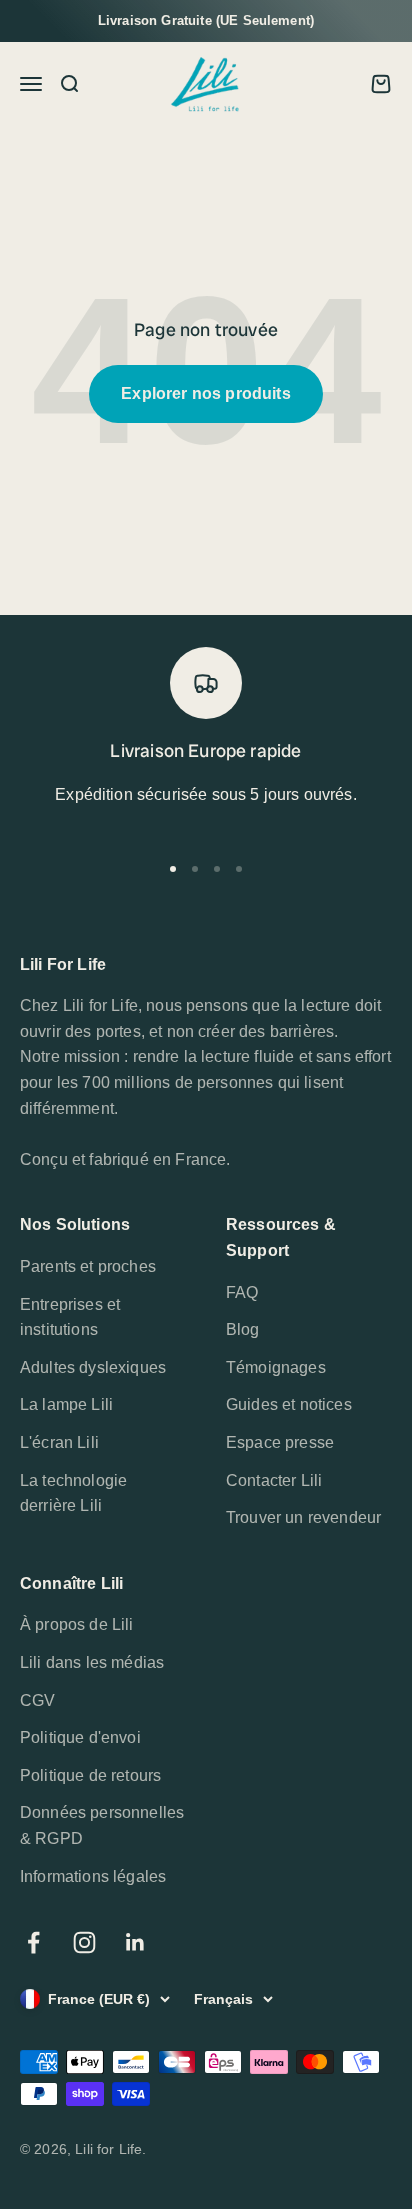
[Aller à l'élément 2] (195, 869)
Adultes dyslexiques (93, 1367)
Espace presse (280, 1442)
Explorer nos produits (205, 393)
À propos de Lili (77, 1624)
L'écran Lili (59, 1442)
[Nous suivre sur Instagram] (84, 1942)
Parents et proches (88, 1266)
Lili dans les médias (92, 1662)
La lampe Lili (66, 1404)
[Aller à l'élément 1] (173, 869)
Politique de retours (90, 1775)
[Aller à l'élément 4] (239, 869)
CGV (37, 1700)
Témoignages (276, 1367)
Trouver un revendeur (303, 1517)
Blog (243, 1329)
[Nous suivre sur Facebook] (33, 1942)
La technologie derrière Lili (73, 1493)
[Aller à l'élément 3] (217, 869)
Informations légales (93, 1876)
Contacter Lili (274, 1480)
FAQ (242, 1292)
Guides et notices (289, 1404)
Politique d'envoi (80, 1737)
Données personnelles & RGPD (102, 1825)
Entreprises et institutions (70, 1317)
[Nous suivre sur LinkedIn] (135, 1942)
